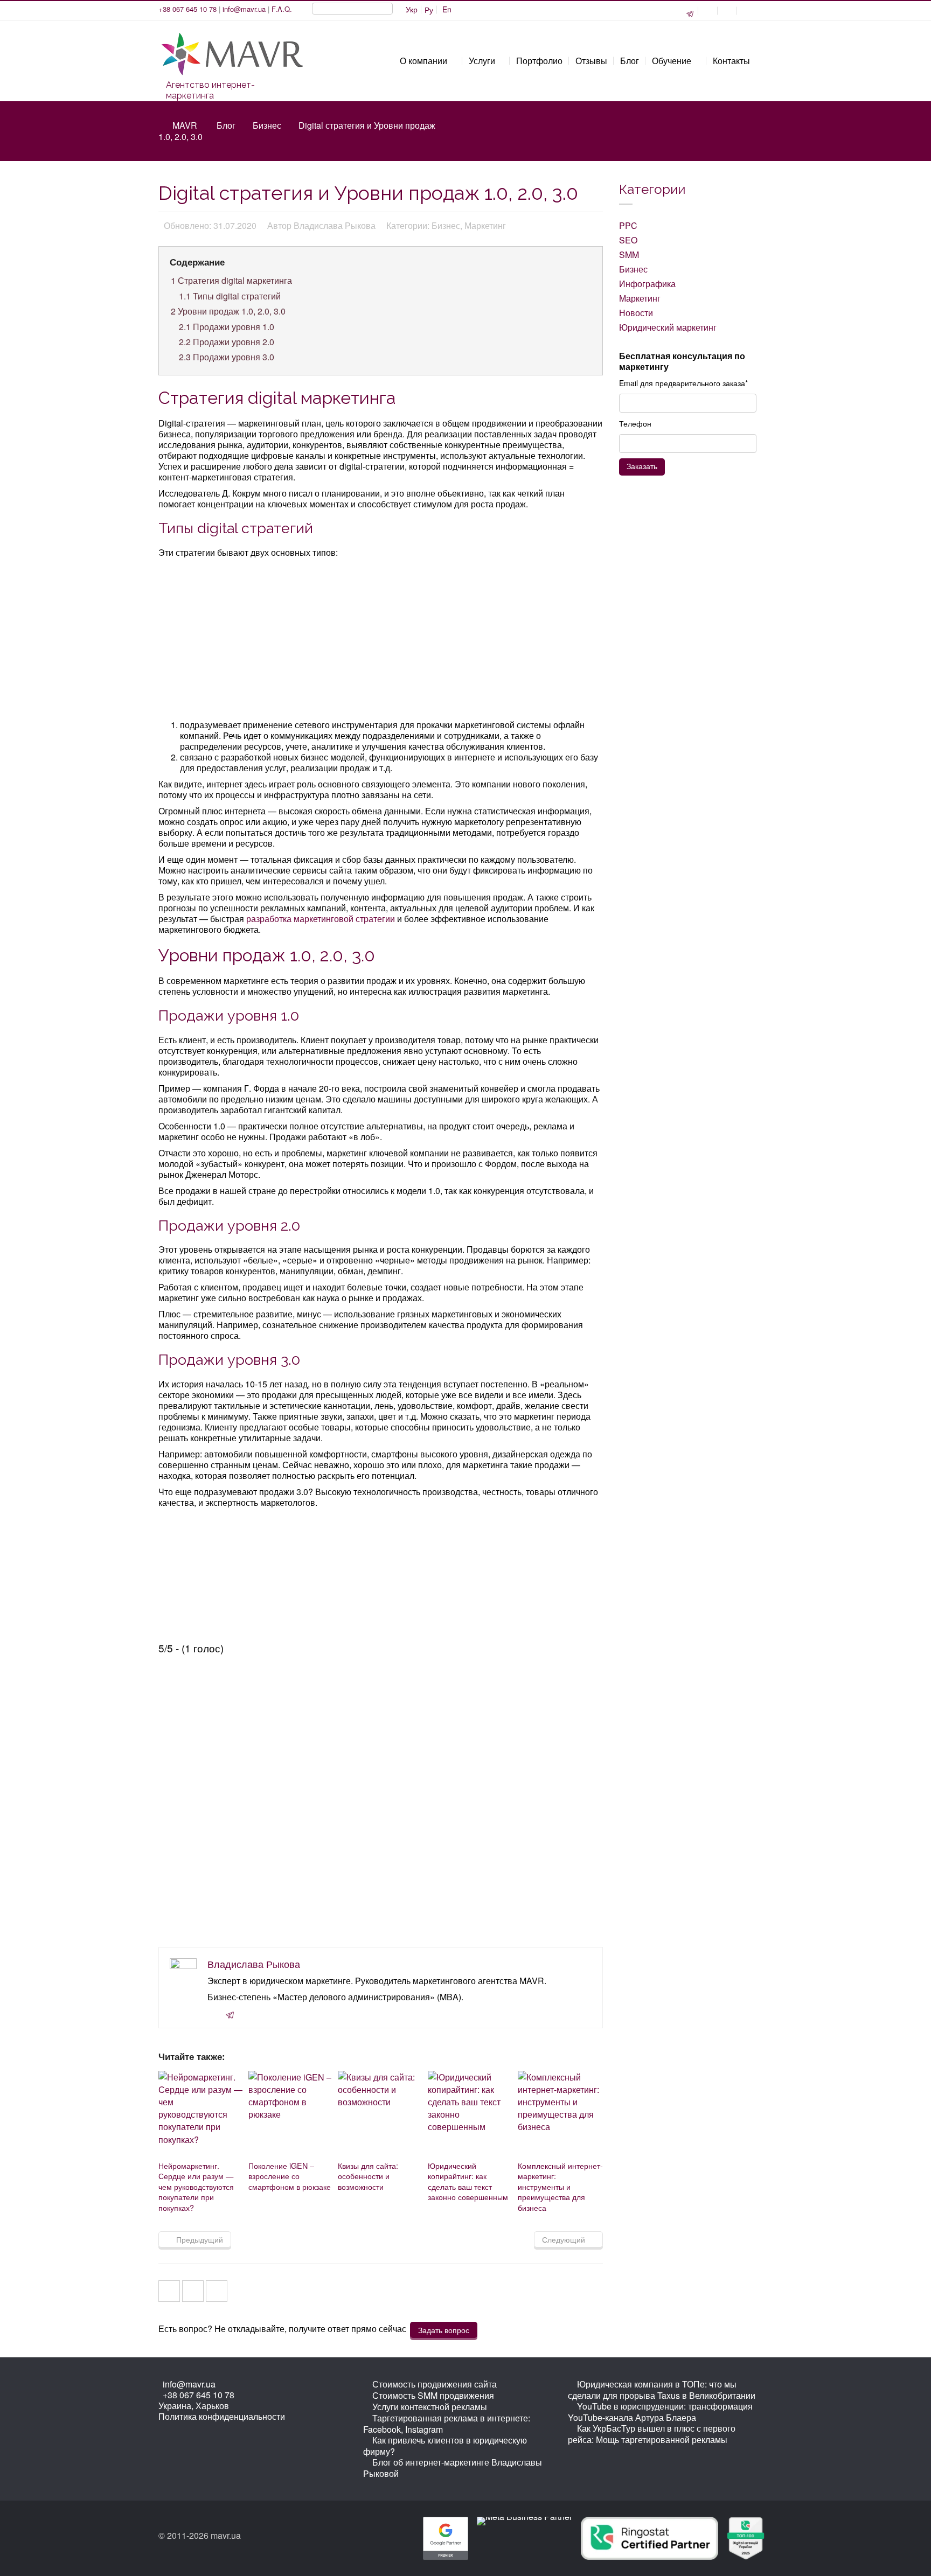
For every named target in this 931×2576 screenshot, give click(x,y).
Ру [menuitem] (429, 10)
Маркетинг (640, 298)
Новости (636, 313)
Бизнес (267, 125)
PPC (628, 225)
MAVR (185, 125)
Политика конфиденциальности (222, 2416)
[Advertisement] (382, 640)
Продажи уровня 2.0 (227, 342)
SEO (628, 240)
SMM (629, 254)
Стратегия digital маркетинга (231, 280)
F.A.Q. (282, 9)
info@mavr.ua (244, 9)
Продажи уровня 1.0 (227, 327)
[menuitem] (412, 10)
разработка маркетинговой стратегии (321, 919)
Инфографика (647, 284)
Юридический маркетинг (668, 327)
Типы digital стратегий (230, 296)
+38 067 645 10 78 (187, 9)
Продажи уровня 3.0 (227, 357)
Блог (226, 125)
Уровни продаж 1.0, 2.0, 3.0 (228, 311)
